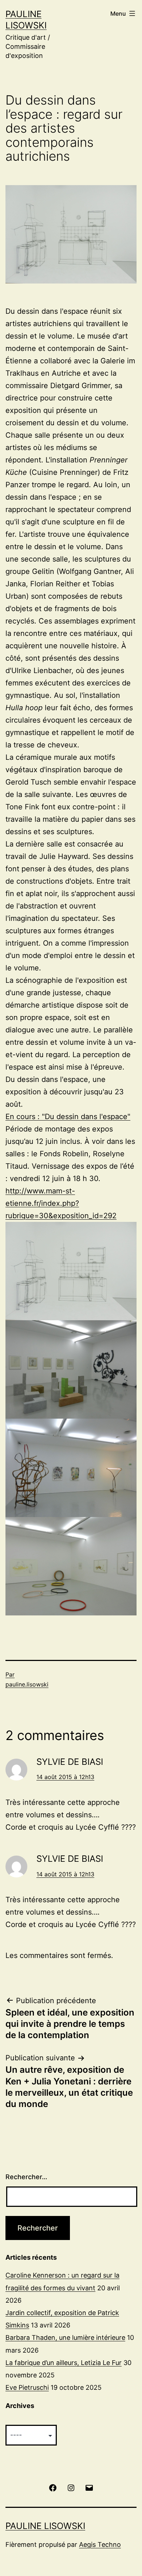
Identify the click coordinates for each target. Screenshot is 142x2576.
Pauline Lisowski (45, 2526)
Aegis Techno (100, 2544)
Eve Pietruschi (27, 2387)
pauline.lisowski (27, 1684)
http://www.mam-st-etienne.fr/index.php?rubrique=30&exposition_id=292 (61, 1203)
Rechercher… (26, 2177)
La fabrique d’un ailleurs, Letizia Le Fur (64, 2363)
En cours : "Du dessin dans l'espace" (68, 1117)
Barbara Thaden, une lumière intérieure (65, 2337)
